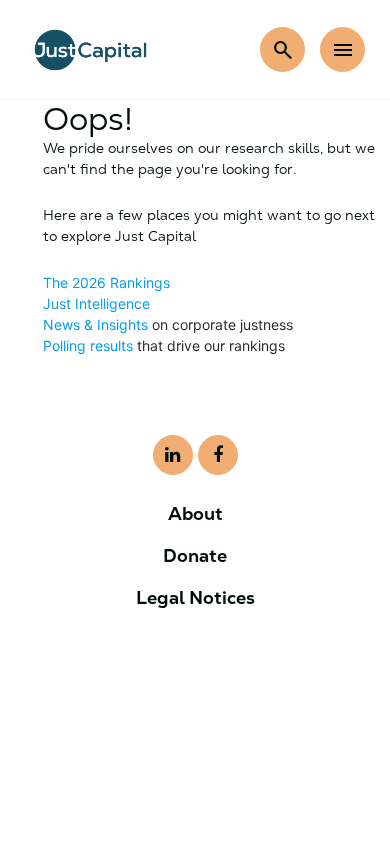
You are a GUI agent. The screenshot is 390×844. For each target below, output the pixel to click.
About (195, 513)
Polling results (88, 345)
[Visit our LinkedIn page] (173, 455)
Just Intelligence (96, 303)
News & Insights (95, 324)
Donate (195, 555)
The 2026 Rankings (106, 282)
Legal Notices (195, 597)
